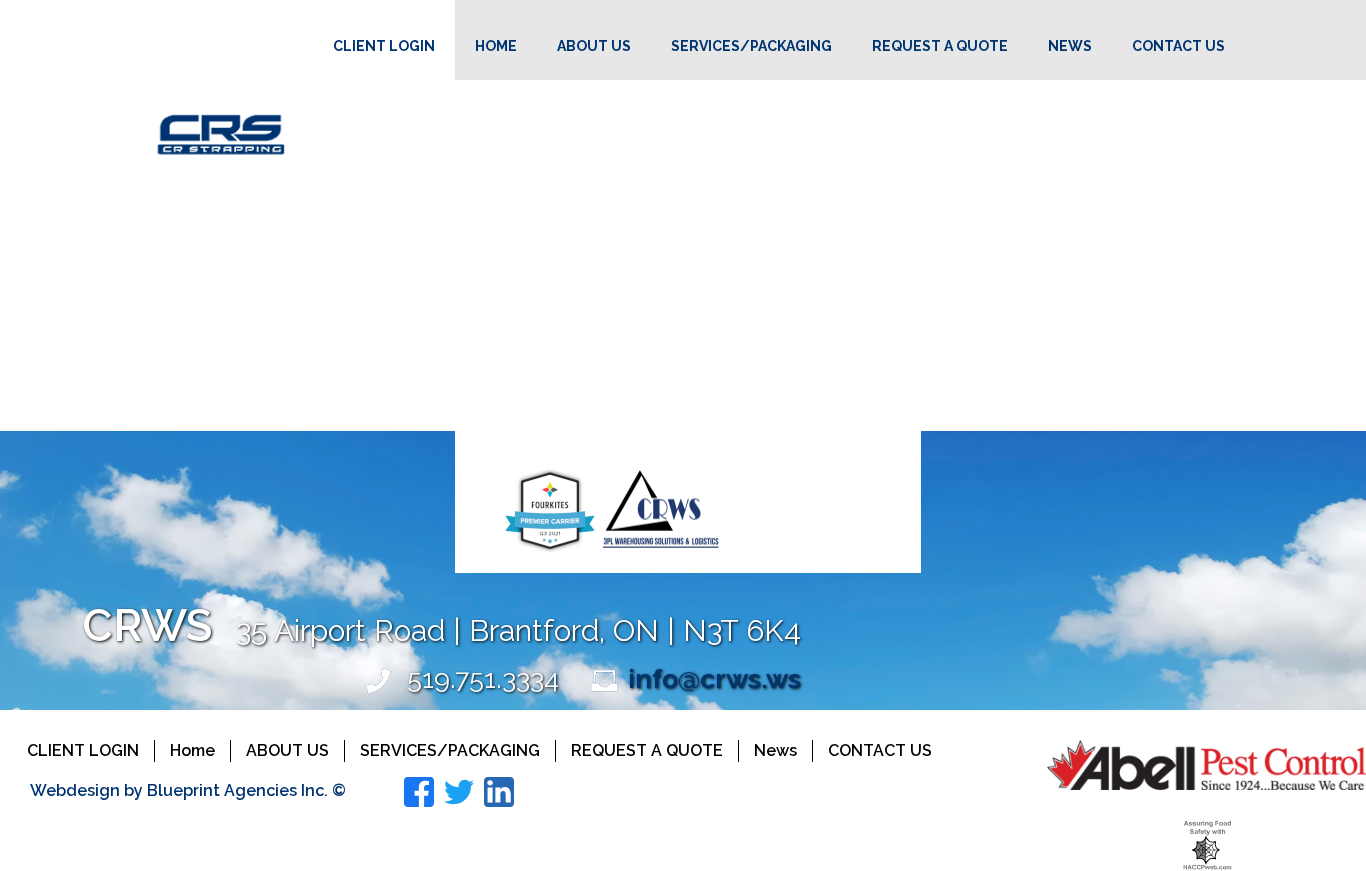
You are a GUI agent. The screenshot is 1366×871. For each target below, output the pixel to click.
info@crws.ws (714, 678)
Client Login (384, 46)
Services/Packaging (751, 46)
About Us (594, 46)
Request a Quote (940, 46)
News (1070, 46)
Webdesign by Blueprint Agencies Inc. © (188, 790)
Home (496, 46)
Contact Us (1178, 46)
